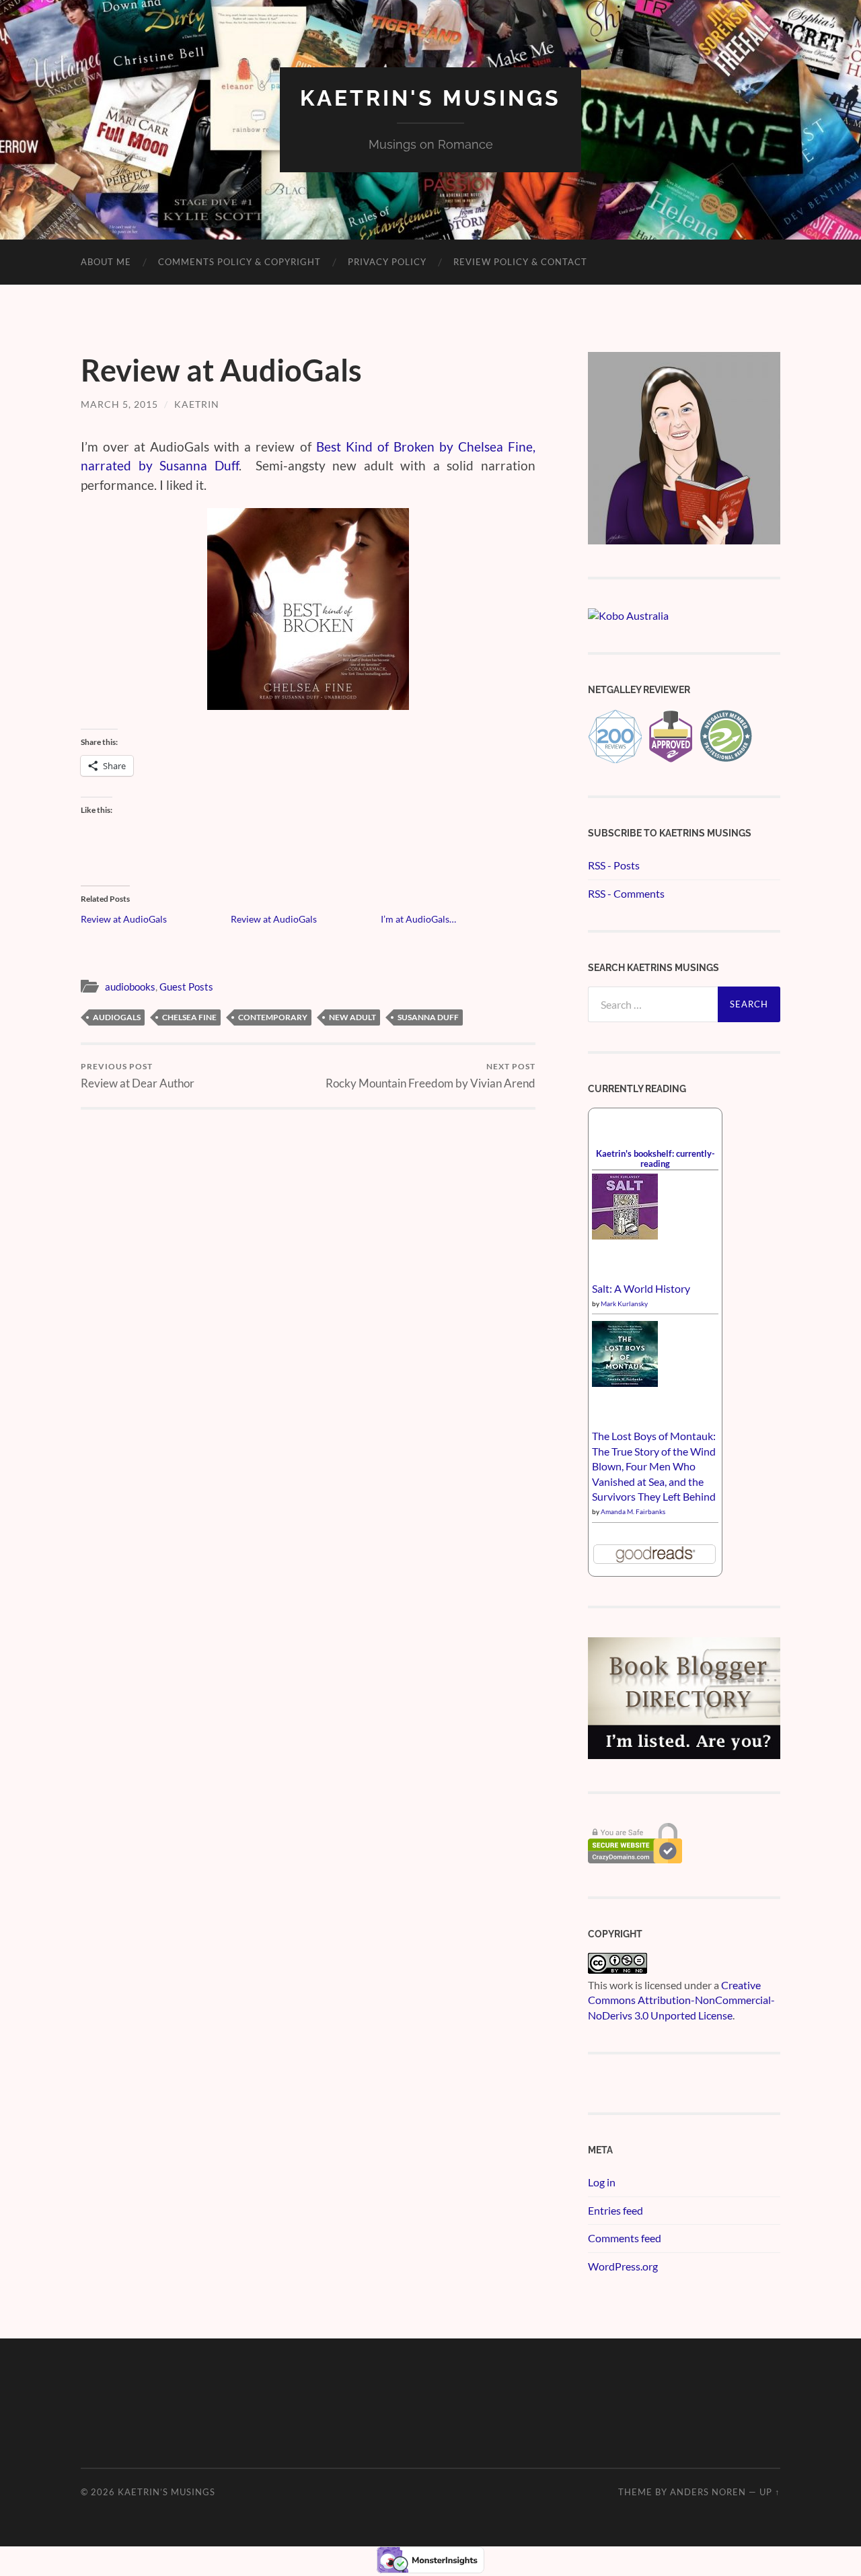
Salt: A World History (641, 1288)
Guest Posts (186, 987)
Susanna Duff (428, 1017)
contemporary (273, 1017)
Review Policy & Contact (520, 262)
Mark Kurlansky (624, 1303)
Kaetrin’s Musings (166, 2492)
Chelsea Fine (189, 1017)
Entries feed (615, 2210)
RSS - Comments (626, 893)
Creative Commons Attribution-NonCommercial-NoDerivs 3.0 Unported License (681, 2000)
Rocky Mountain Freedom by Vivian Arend (430, 1076)
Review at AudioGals (124, 919)
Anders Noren (708, 2492)
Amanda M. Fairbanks (633, 1511)
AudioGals (117, 1017)
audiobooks (130, 987)
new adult (352, 1017)
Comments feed (625, 2238)
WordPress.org (623, 2266)
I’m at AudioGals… (418, 919)
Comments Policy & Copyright (239, 262)
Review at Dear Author (138, 1076)
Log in (602, 2182)
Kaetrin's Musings (430, 98)
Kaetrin (197, 404)
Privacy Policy (387, 262)
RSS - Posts (614, 865)
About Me (106, 262)
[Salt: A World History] (625, 1235)
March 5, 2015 (119, 404)
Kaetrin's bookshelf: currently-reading (656, 1158)
